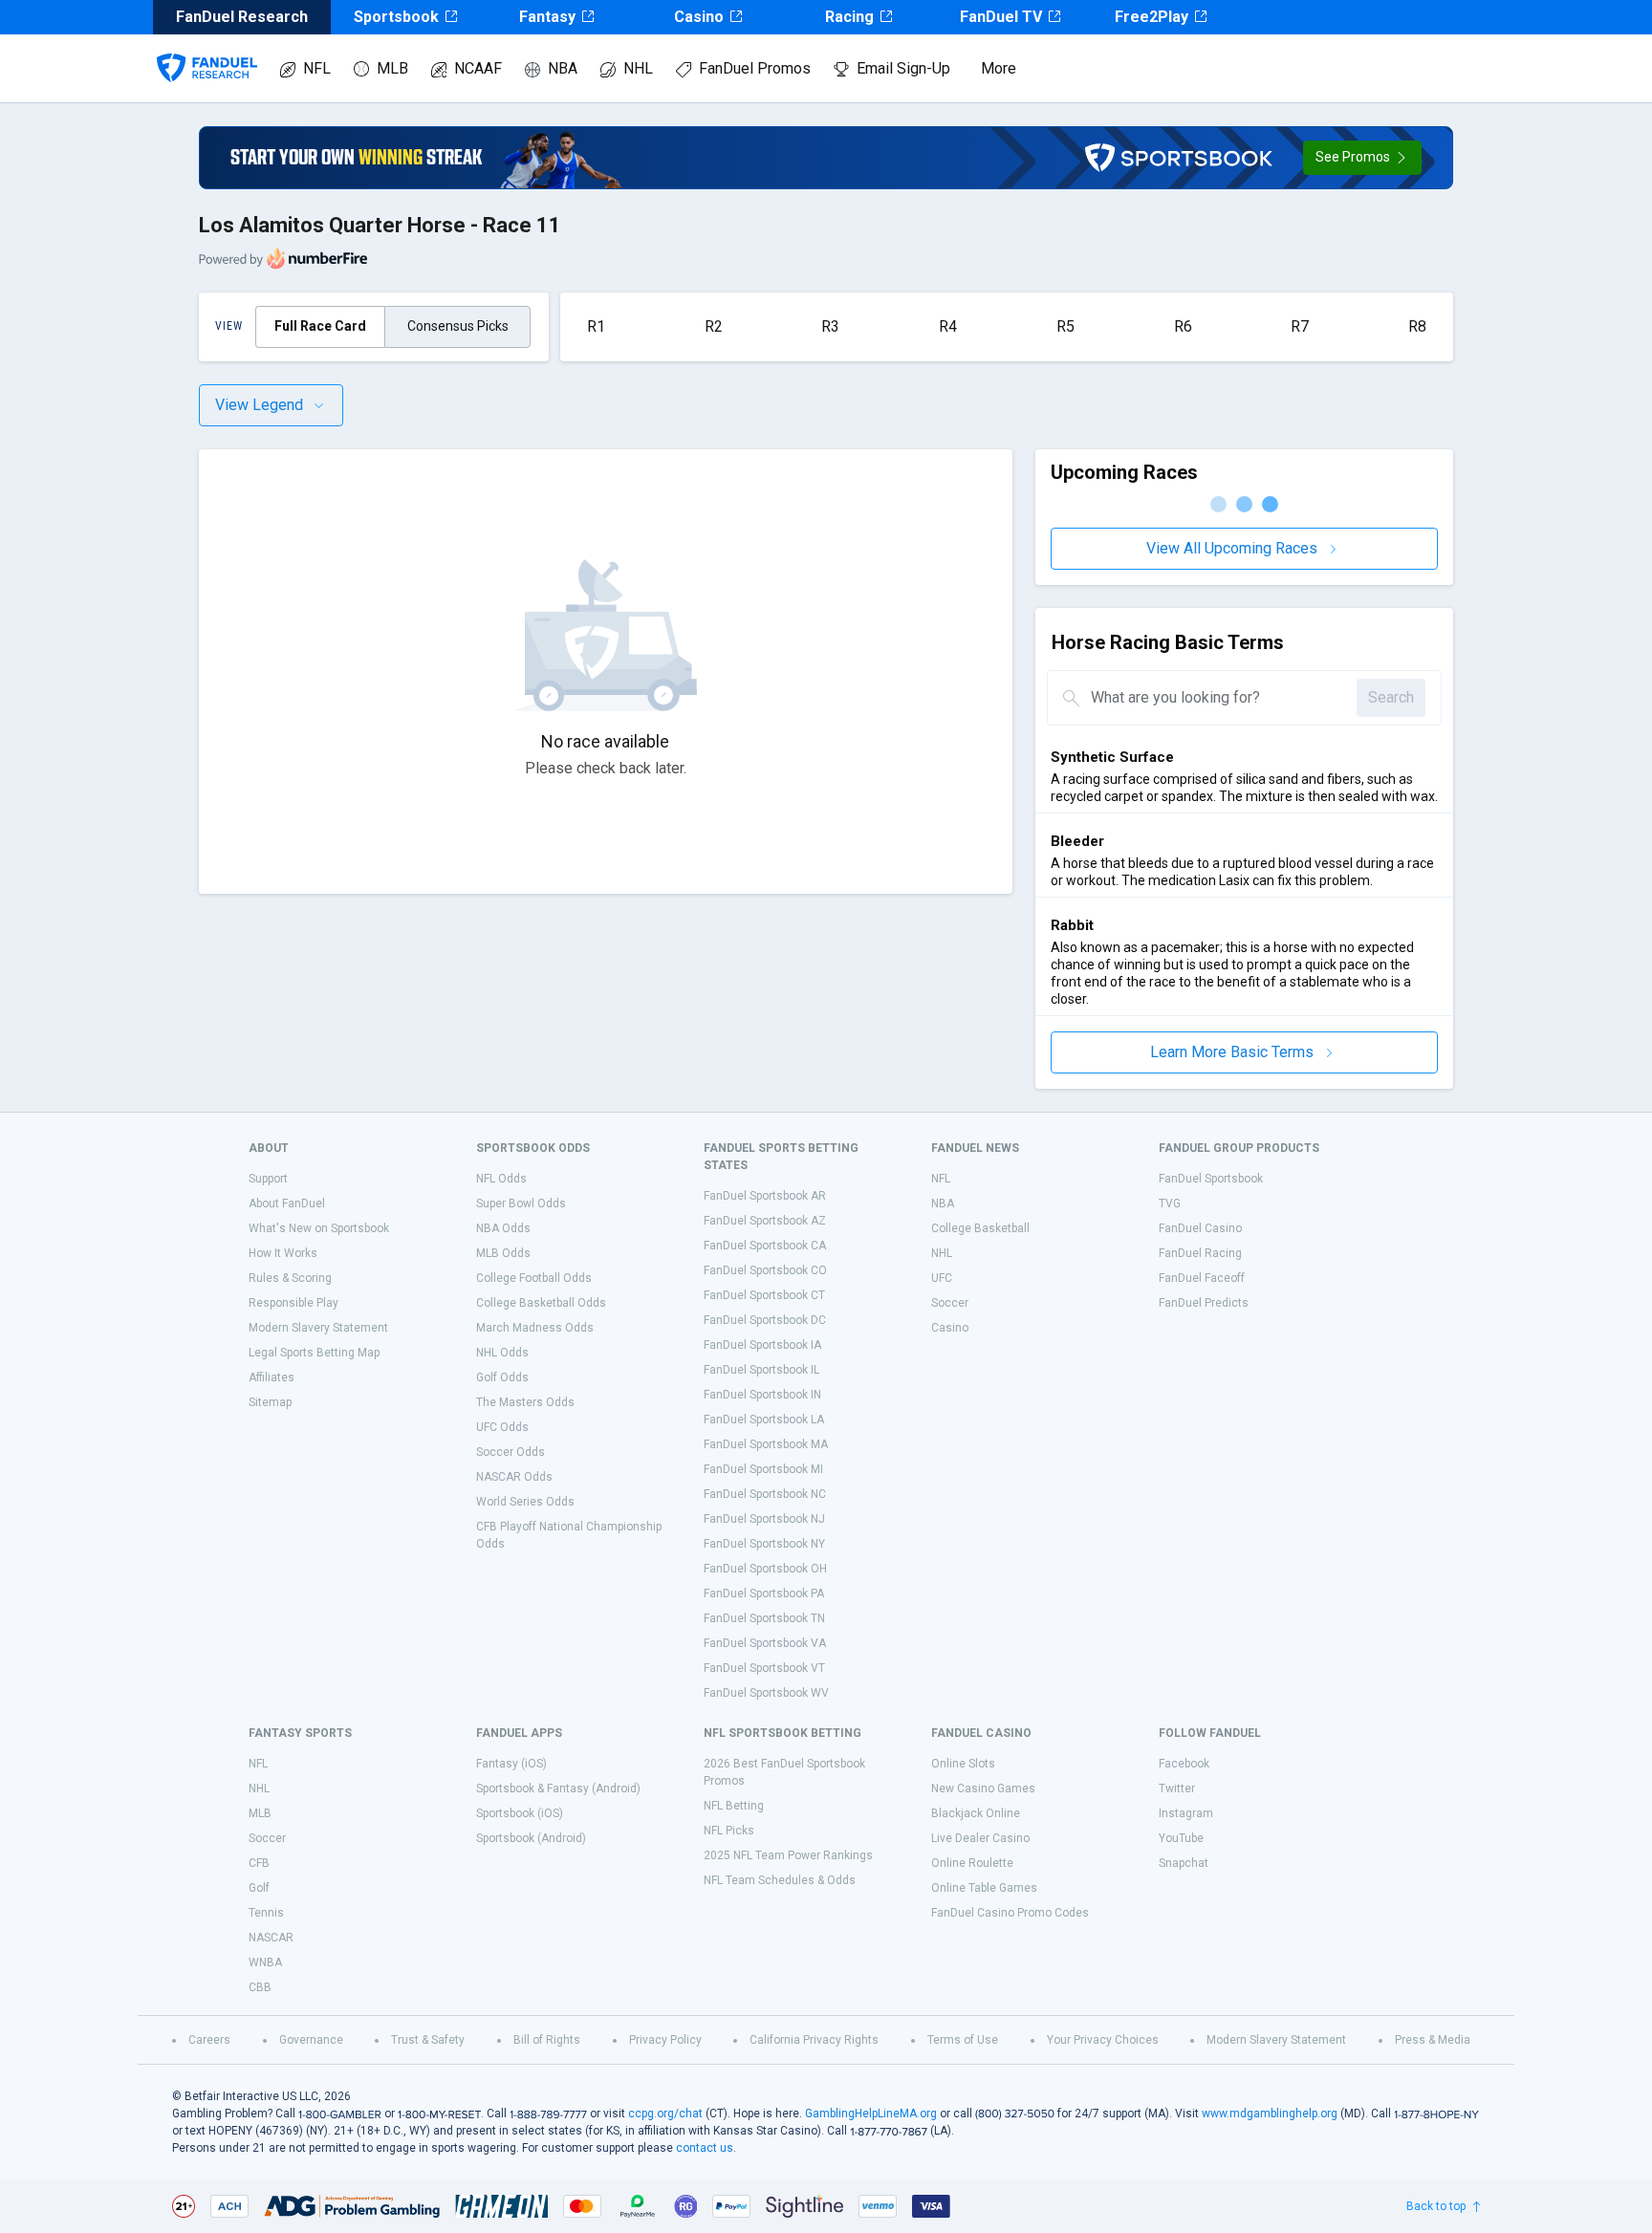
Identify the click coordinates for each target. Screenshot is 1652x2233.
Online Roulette (972, 1863)
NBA (563, 68)
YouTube (1181, 1838)
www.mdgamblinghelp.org (1270, 2114)
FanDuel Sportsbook (1211, 1179)
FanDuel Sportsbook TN (764, 1618)
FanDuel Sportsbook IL (761, 1370)
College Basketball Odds (541, 1303)
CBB (260, 1987)
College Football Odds (534, 1278)
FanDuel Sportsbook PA (764, 1593)
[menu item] (207, 49)
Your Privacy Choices (1103, 2040)
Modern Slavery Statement (318, 1328)
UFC (942, 1278)
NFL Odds (501, 1179)
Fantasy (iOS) (511, 1764)
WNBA (265, 1962)
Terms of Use (963, 2040)
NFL (317, 68)
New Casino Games (983, 1789)
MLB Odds (503, 1253)
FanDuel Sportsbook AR (765, 1196)
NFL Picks (729, 1831)
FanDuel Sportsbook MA (766, 1444)
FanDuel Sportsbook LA (764, 1420)
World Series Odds (525, 1502)
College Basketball (980, 1228)
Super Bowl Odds (521, 1203)
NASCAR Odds (514, 1477)
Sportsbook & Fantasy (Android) (558, 1789)
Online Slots (963, 1764)
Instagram (1186, 1813)
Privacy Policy (665, 2040)
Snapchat (1184, 1863)
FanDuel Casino (1200, 1228)
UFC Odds (502, 1427)
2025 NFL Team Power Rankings (788, 1855)
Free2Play (1152, 17)
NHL (638, 68)
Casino (699, 17)
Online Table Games (984, 1888)
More (999, 68)
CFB (259, 1863)
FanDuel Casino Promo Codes (1010, 1913)
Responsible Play (293, 1303)
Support (268, 1179)
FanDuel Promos (755, 68)
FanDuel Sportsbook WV (766, 1693)
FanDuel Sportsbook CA (765, 1246)
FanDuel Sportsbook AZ (765, 1221)
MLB (392, 68)
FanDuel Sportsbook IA (762, 1345)
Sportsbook (396, 17)
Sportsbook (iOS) (520, 1813)
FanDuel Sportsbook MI (763, 1469)
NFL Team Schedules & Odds (780, 1880)
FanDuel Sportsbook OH (765, 1569)
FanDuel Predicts (1204, 1303)
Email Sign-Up (903, 68)
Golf (259, 1888)
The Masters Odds (525, 1402)
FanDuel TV (1001, 17)
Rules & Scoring (290, 1278)
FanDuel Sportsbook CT (764, 1295)
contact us (705, 2148)
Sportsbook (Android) (531, 1838)
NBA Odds (503, 1228)
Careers (209, 2040)
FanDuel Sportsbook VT (764, 1668)
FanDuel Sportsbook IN (762, 1395)
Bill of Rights (547, 2040)
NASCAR (271, 1938)
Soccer (950, 1303)
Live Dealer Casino (980, 1838)
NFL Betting (734, 1806)
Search (1391, 697)
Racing (849, 17)
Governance (311, 2040)
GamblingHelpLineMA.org (871, 2114)
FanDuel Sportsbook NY (764, 1544)
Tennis (266, 1913)
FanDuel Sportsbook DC (765, 1320)
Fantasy (547, 17)
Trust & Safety (428, 2040)
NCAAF (478, 68)
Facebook (1184, 1764)
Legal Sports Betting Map (314, 1353)
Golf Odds (502, 1377)
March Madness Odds (535, 1328)
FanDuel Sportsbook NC (765, 1494)
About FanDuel (287, 1203)
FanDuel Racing (1200, 1253)
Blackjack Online (976, 1813)
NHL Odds (502, 1353)
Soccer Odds (511, 1452)
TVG (1170, 1203)
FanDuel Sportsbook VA (765, 1643)
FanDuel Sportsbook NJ (764, 1519)
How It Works (283, 1253)
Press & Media (1433, 2040)
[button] (1362, 158)
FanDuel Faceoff (1202, 1278)
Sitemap (270, 1402)
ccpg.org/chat (665, 2114)
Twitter (1177, 1789)
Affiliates (272, 1377)
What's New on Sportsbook (319, 1228)
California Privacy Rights (814, 2040)
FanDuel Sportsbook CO (765, 1270)
